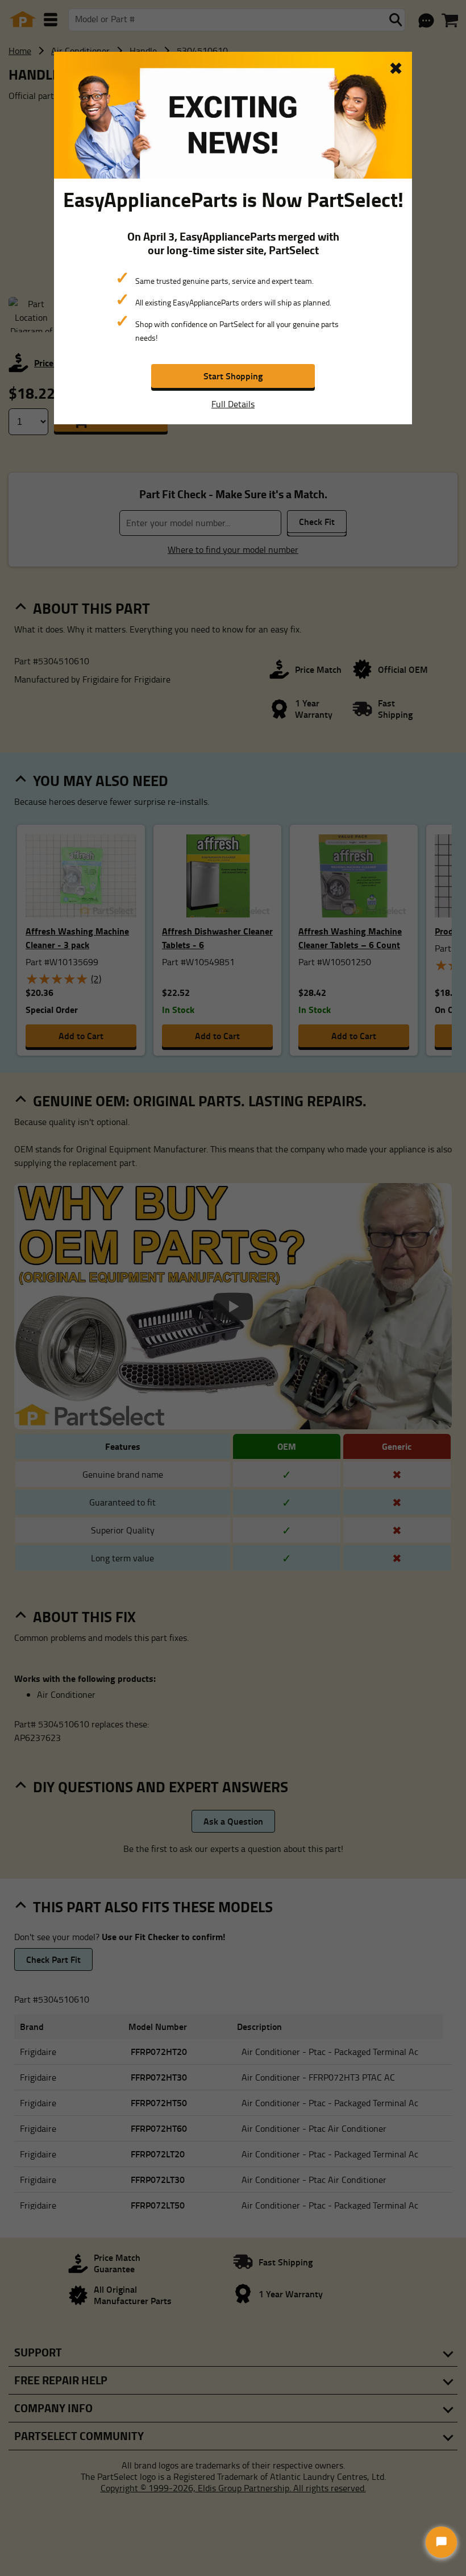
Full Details (233, 404)
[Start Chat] (441, 2542)
